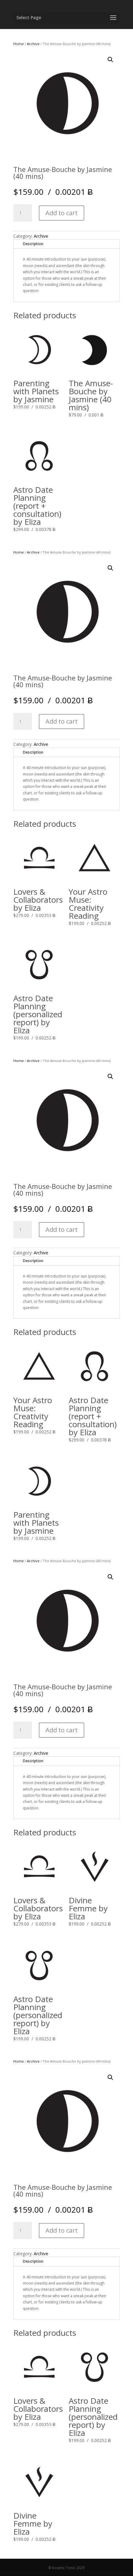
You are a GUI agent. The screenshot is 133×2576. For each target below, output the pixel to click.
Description (33, 244)
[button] (110, 60)
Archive (33, 44)
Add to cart (62, 213)
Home (19, 44)
